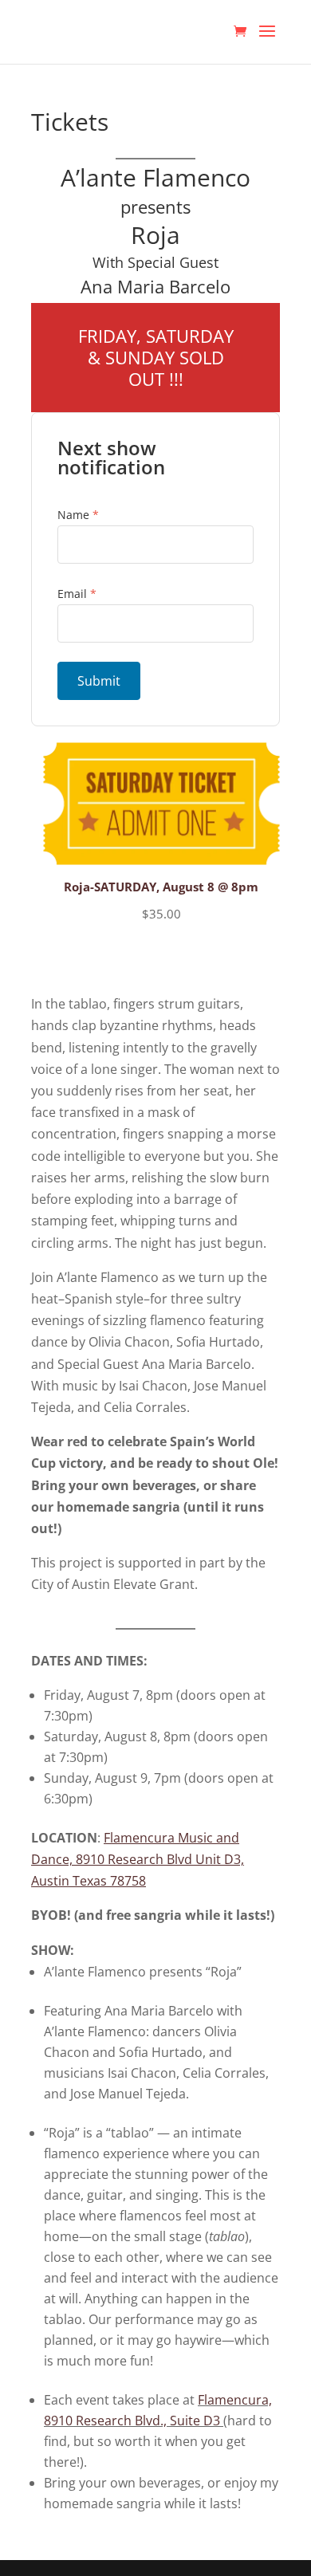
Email (77, 594)
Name (78, 515)
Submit (99, 681)
